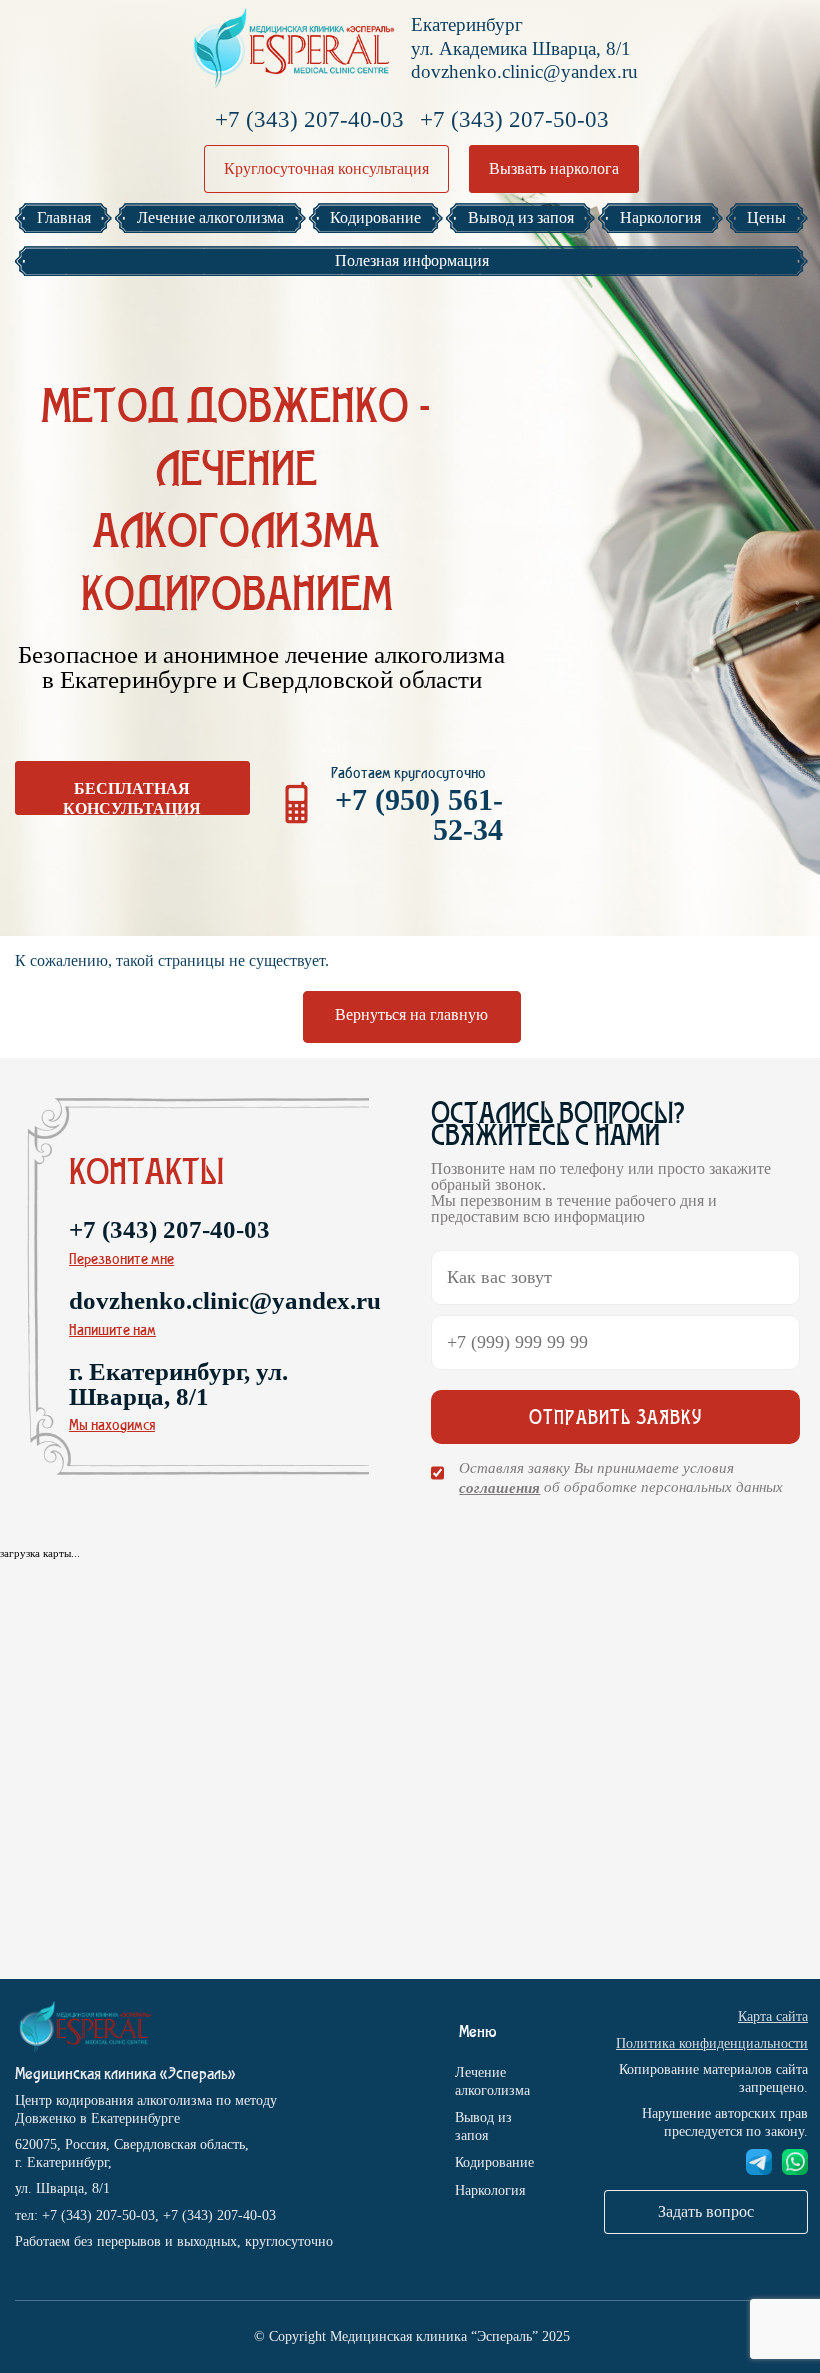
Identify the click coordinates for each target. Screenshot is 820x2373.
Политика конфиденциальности (712, 2043)
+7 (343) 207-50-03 (514, 119)
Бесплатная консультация (132, 797)
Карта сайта (773, 2016)
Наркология (490, 2190)
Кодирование (494, 2162)
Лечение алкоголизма (492, 2081)
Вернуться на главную (411, 1014)
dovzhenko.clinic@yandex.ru (524, 71)
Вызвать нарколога (554, 168)
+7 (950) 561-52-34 (419, 814)
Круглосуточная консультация (326, 168)
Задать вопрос (706, 2211)
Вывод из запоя (483, 2126)
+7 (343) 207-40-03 (309, 119)
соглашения (499, 1488)
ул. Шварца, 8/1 (62, 2188)
